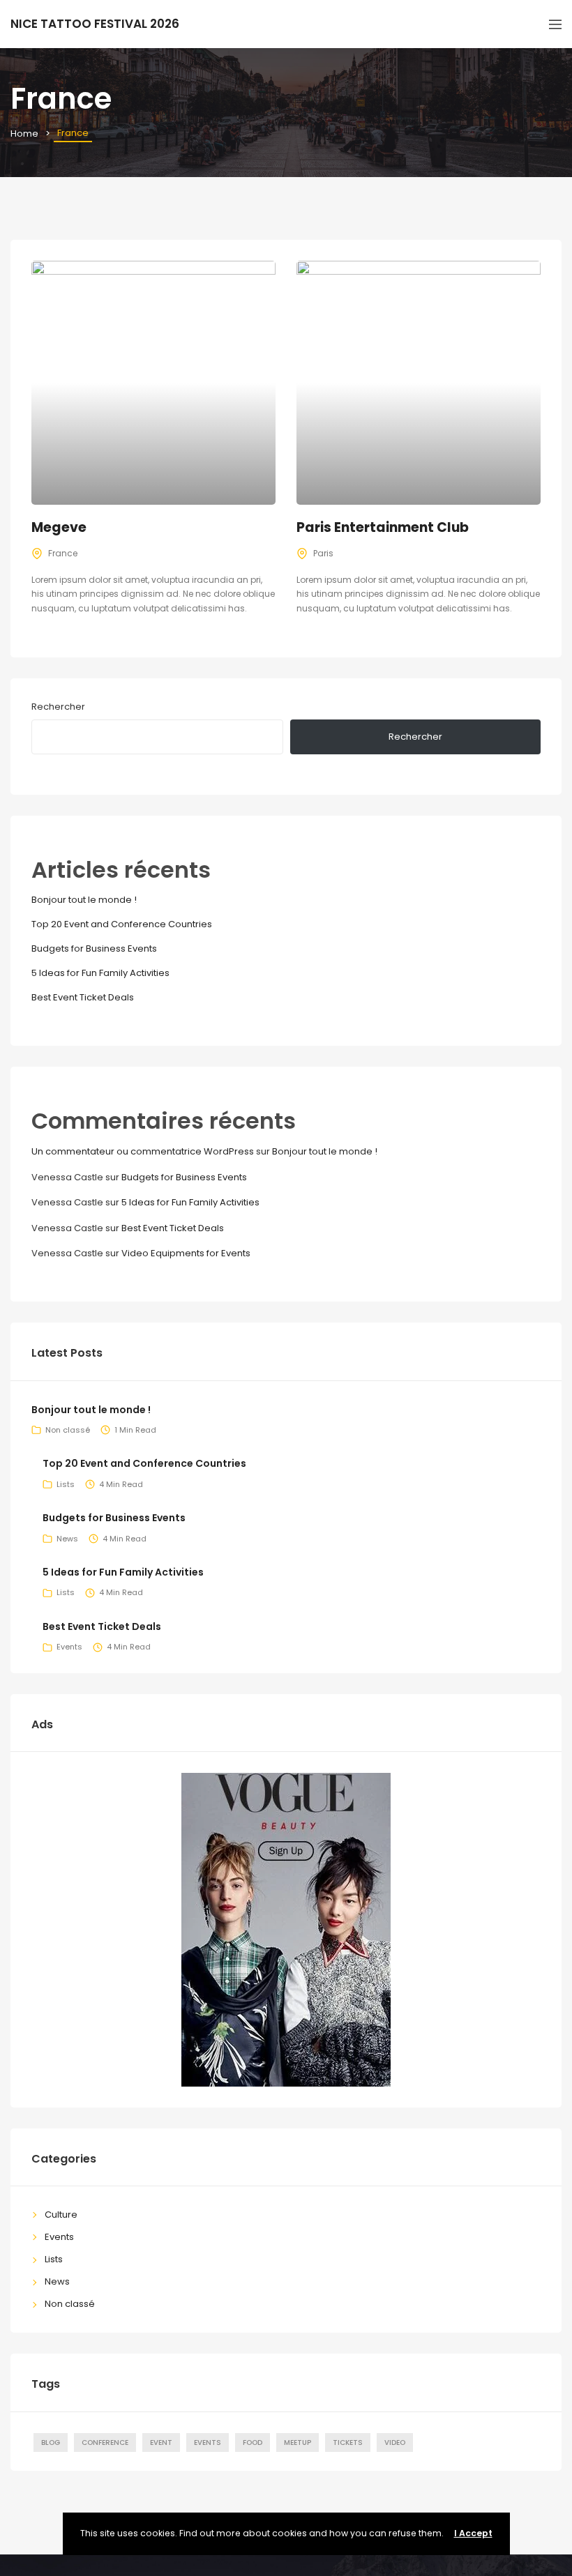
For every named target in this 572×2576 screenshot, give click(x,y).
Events (69, 1647)
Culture (61, 2215)
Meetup (298, 2442)
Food (253, 2442)
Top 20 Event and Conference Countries (122, 924)
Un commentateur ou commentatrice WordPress (143, 1151)
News (67, 1539)
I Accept (473, 2533)
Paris (323, 553)
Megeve (59, 527)
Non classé (68, 1430)
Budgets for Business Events (94, 948)
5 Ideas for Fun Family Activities (100, 973)
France (63, 553)
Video (395, 2442)
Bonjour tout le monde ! (84, 900)
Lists (66, 1484)
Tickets (348, 2442)
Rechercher (58, 707)
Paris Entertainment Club (383, 527)
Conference (105, 2442)
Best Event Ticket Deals (83, 997)
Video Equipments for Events (186, 1253)
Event (161, 2442)
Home (24, 134)
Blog (51, 2442)
